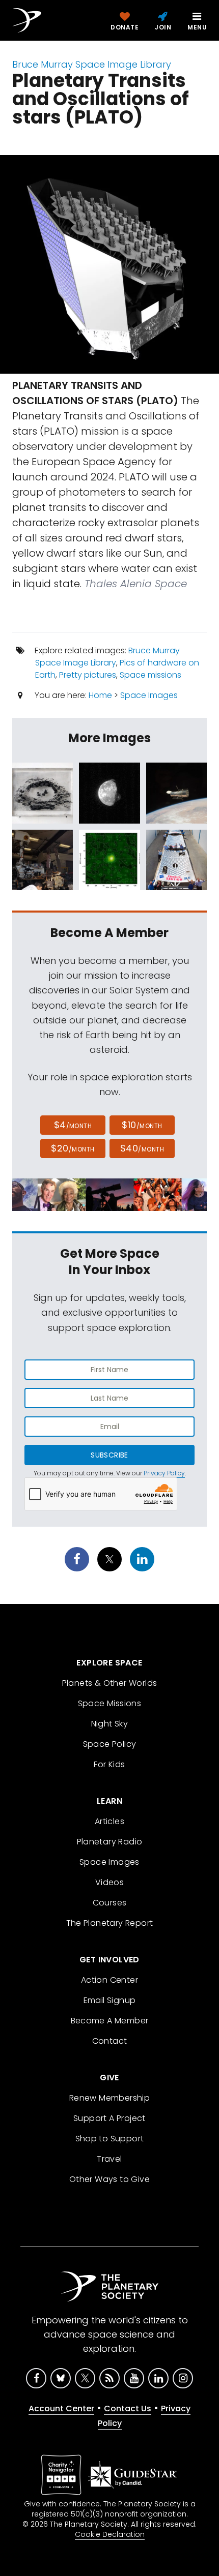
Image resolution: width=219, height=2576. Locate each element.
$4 (73, 1125)
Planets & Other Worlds (110, 1683)
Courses (110, 1903)
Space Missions (110, 1703)
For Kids (109, 1764)
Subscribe (109, 1455)
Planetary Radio (110, 1842)
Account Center (61, 2408)
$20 (73, 1148)
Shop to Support (110, 2139)
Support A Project (109, 2118)
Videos (109, 1882)
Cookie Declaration (110, 2534)
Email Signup (110, 2000)
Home (100, 695)
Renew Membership (109, 2098)
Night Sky (110, 1724)
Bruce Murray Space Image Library (92, 64)
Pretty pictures (88, 675)
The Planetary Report (110, 1923)
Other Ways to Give (109, 2179)
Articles (109, 1821)
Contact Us (128, 2408)
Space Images (149, 695)
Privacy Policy (164, 1473)
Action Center (109, 1980)
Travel (109, 2159)
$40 (142, 1148)
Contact (110, 2041)
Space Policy (110, 1744)
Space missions (150, 675)
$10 (142, 1125)
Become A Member (110, 2021)
